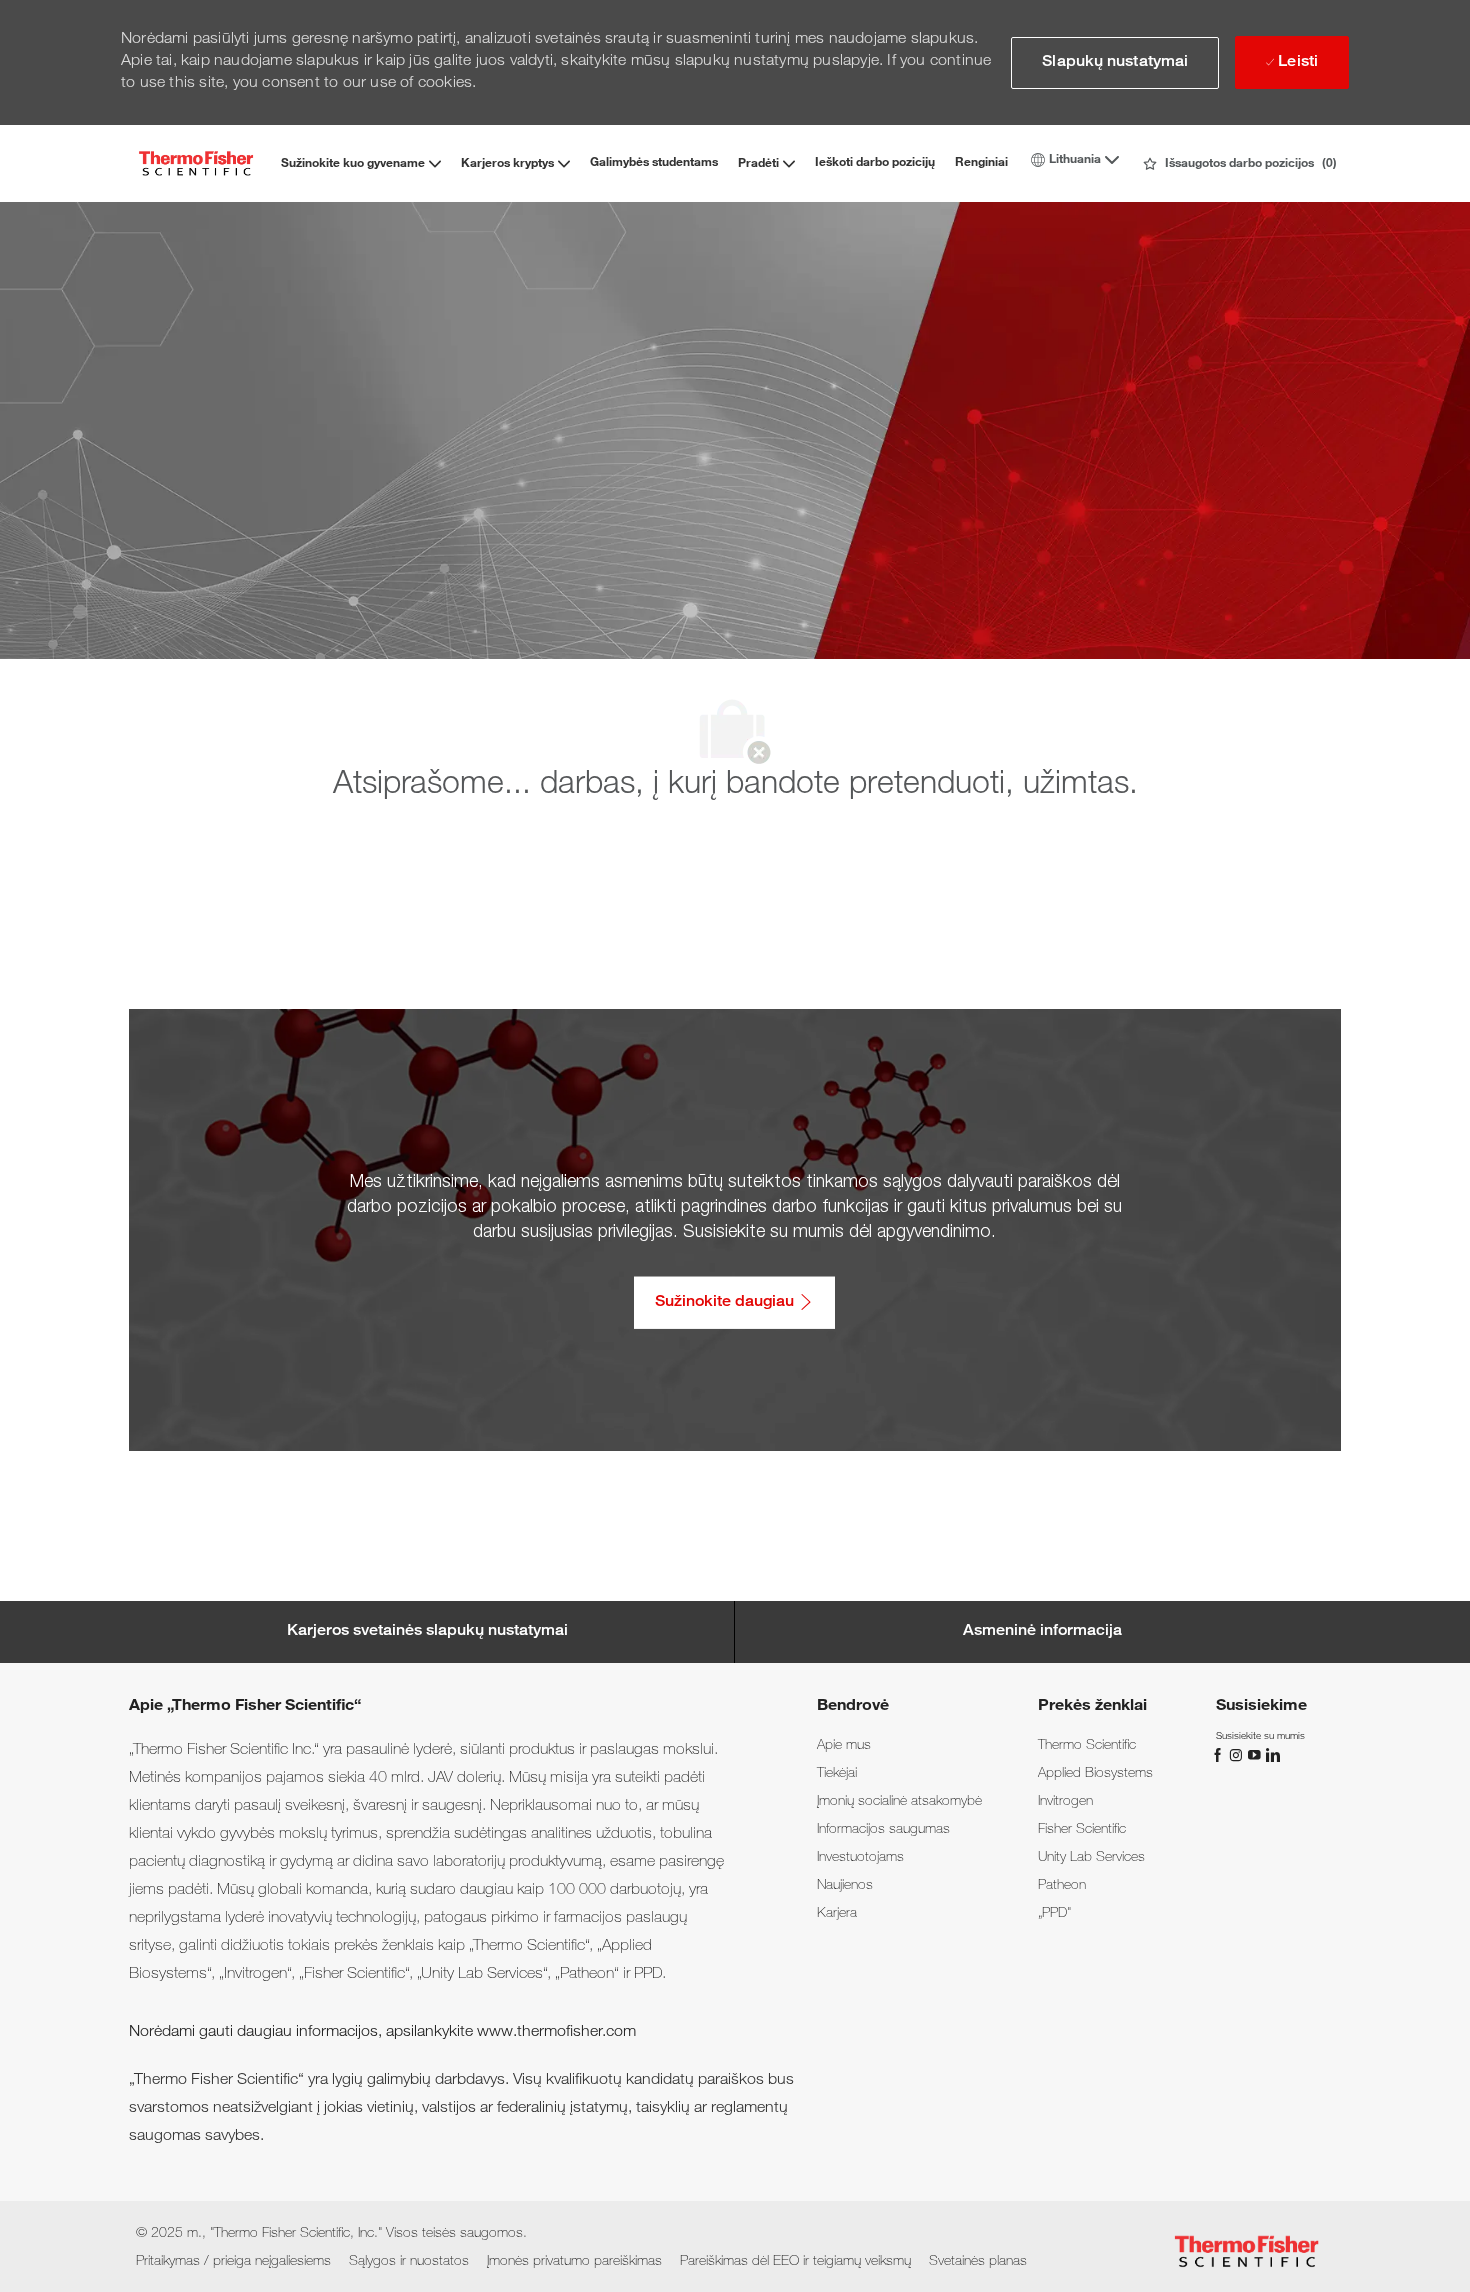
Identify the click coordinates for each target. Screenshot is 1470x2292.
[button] (1115, 63)
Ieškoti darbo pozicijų (875, 163)
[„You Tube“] (1256, 1755)
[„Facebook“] (1220, 1755)
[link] (844, 1746)
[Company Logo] (196, 163)
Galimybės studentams (654, 163)
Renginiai (981, 163)
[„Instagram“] (1238, 1755)
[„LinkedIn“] (1272, 1755)
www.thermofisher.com (556, 2033)
